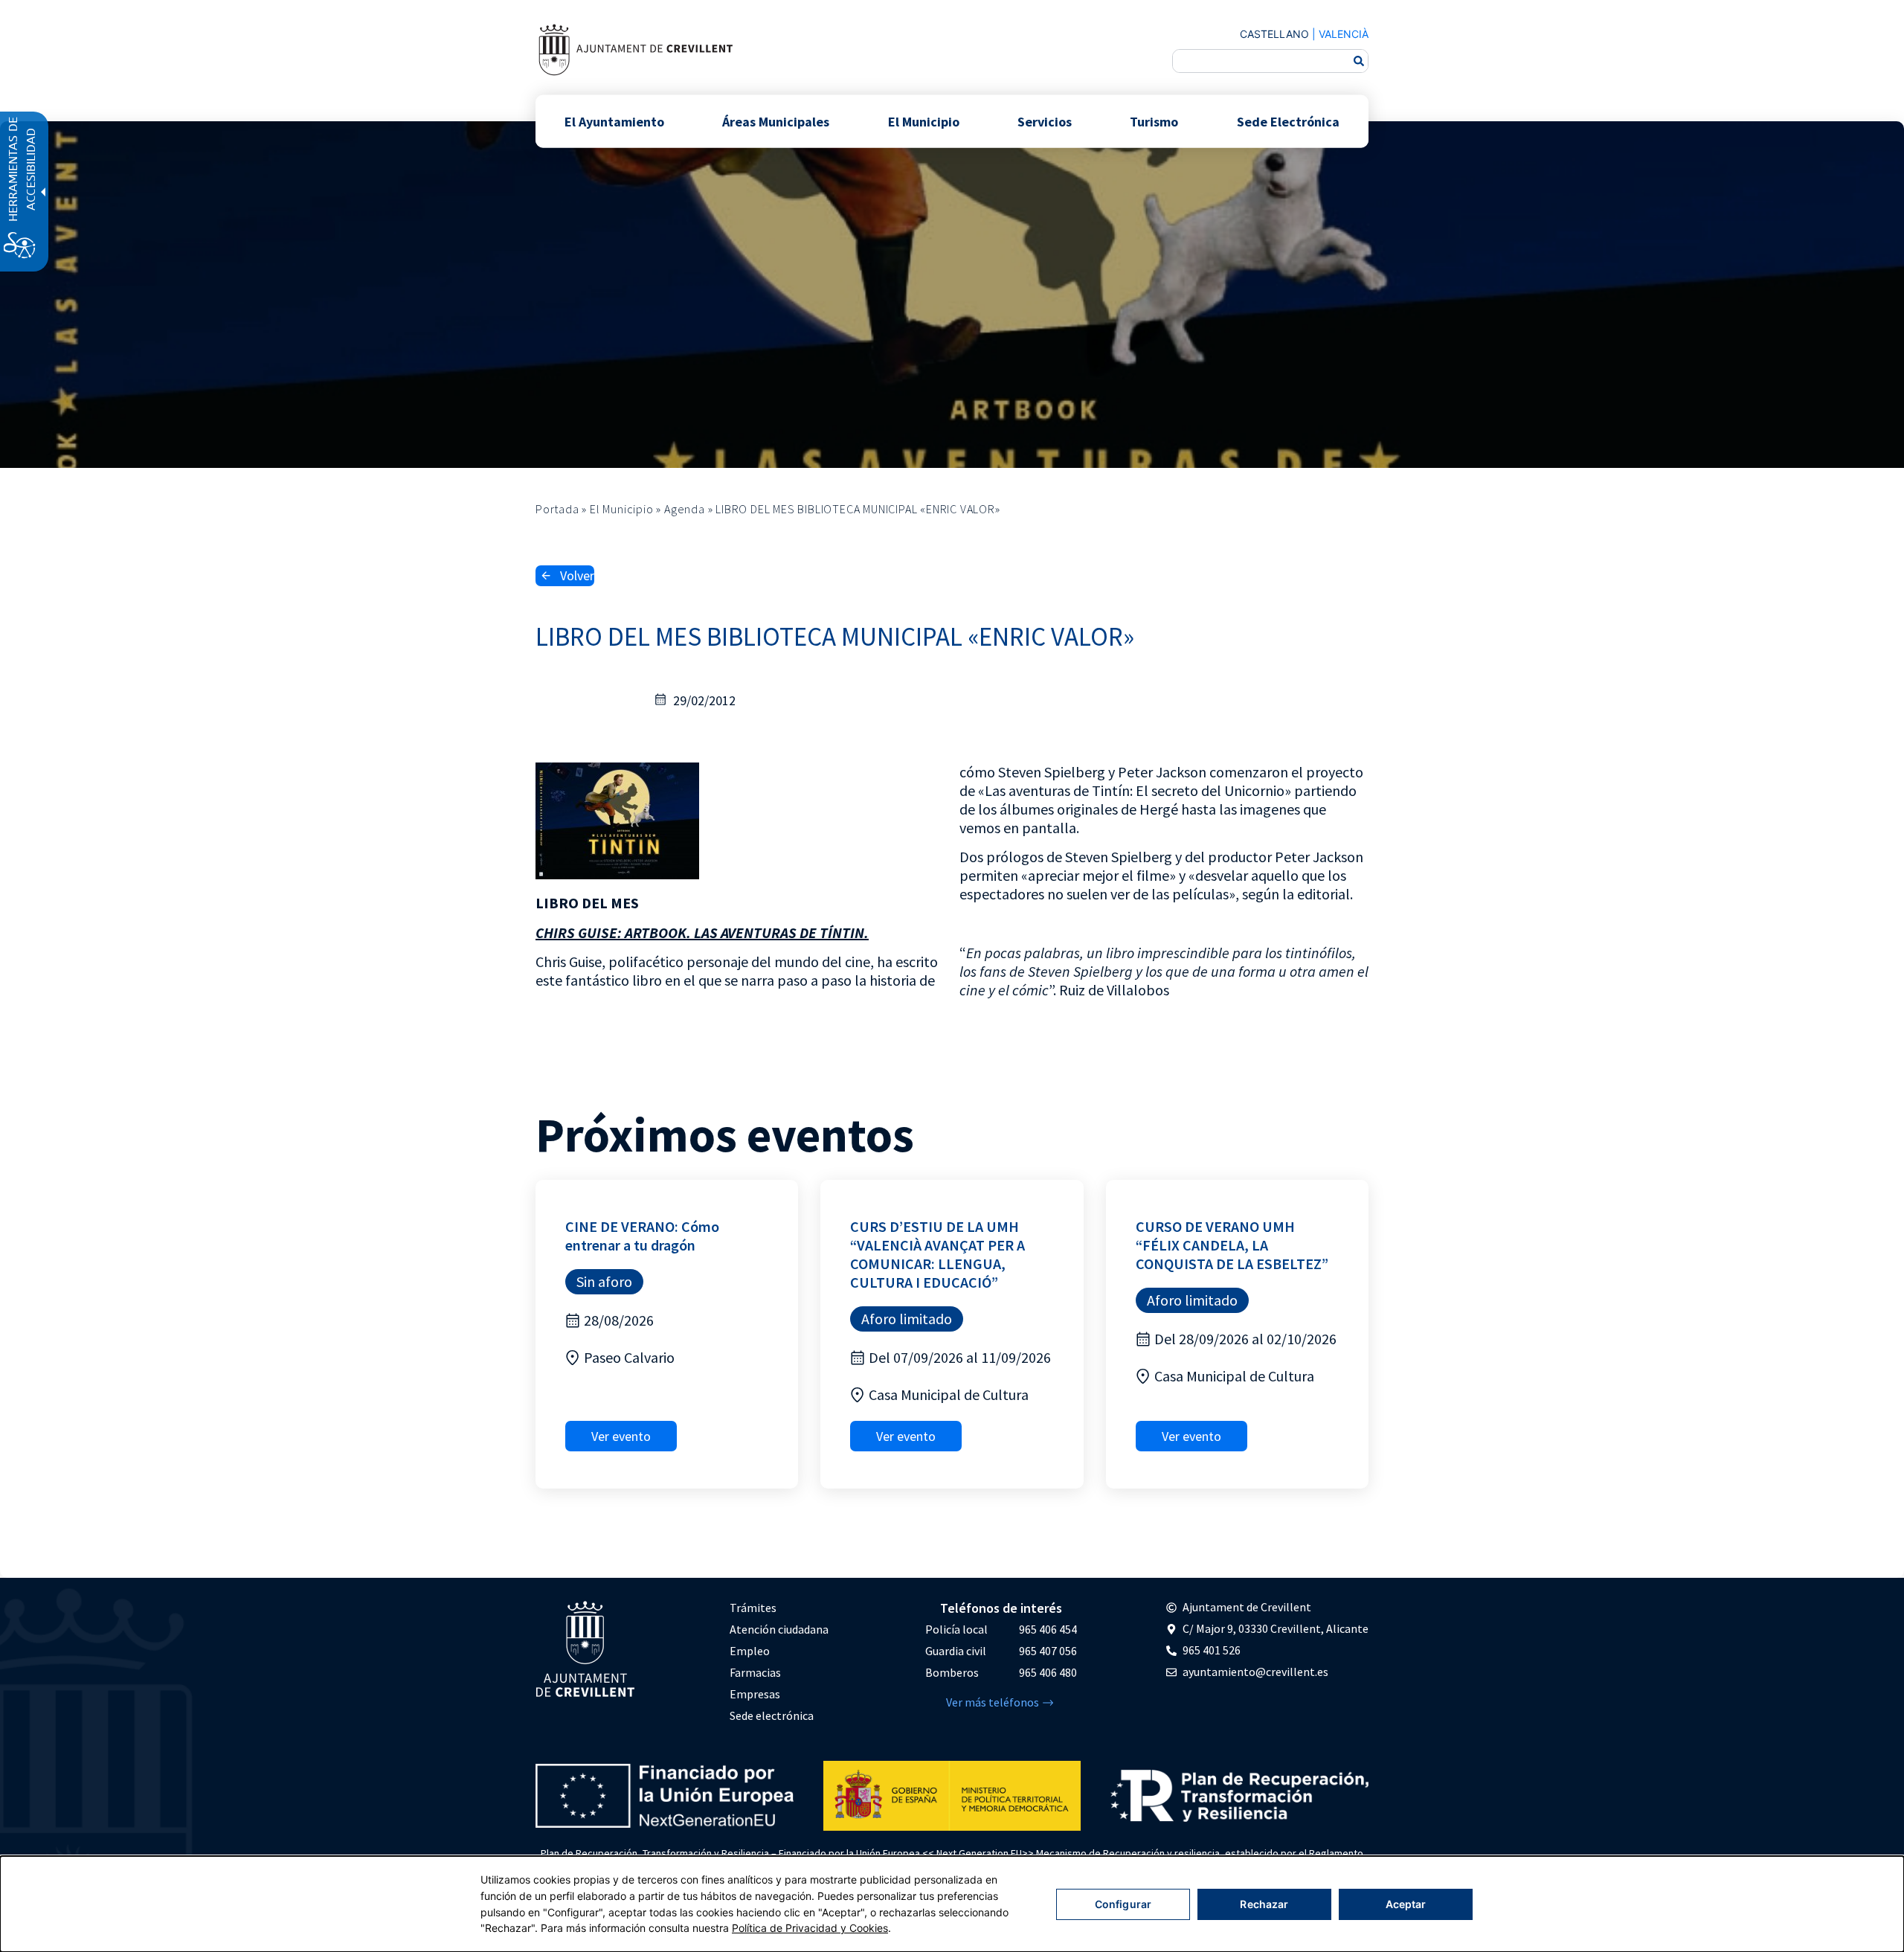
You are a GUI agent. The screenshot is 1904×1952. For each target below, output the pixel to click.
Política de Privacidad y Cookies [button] (810, 1928)
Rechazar (1264, 1904)
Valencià (1344, 34)
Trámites (753, 1608)
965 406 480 (1048, 1672)
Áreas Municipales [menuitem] (776, 121)
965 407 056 (1048, 1651)
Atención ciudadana (779, 1629)
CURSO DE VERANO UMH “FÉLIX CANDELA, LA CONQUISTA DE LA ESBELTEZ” (1232, 1245)
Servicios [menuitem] (1045, 121)
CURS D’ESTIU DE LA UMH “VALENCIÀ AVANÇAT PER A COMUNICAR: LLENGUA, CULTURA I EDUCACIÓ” (937, 1254)
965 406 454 (1048, 1629)
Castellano (1274, 34)
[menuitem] (779, 1608)
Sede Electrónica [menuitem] (1288, 121)
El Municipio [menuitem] (924, 121)
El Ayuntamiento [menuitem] (614, 121)
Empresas (755, 1694)
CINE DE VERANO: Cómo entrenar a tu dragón (642, 1236)
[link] (635, 49)
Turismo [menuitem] (1154, 121)
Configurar (1123, 1904)
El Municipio (622, 509)
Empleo (750, 1651)
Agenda (685, 509)
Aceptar (1406, 1904)
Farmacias (755, 1672)
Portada (557, 509)
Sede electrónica (772, 1715)
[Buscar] (1359, 61)
